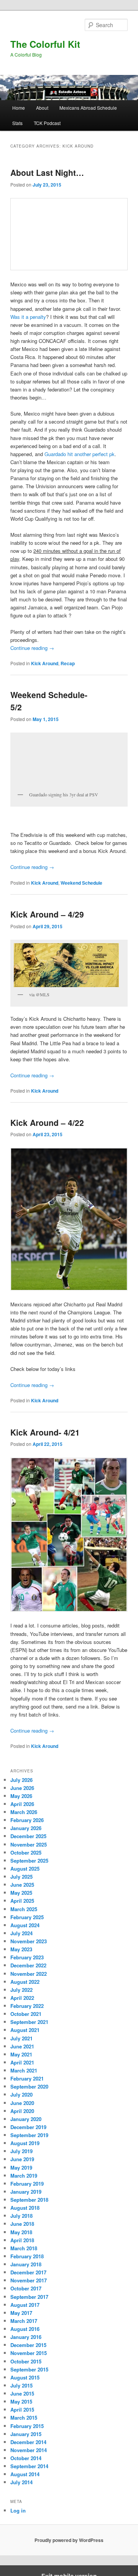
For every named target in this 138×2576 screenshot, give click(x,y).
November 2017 (29, 2280)
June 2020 (22, 2103)
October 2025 (26, 1852)
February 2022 (27, 2006)
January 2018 (26, 2264)
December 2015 (28, 2345)
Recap (68, 663)
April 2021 (22, 2062)
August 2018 (25, 2208)
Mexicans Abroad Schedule (88, 108)
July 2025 (21, 1877)
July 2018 (21, 2216)
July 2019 (21, 2151)
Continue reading (32, 648)
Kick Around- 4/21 (45, 1432)
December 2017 (28, 2272)
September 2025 (29, 1861)
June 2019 (22, 2159)
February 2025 (27, 1917)
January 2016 (26, 2337)
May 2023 (21, 1949)
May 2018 (21, 2232)
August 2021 (25, 2030)
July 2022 (21, 1990)
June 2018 (22, 2224)
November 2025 (29, 1844)
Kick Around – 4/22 (47, 1122)
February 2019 (27, 2184)
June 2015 (22, 2393)
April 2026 (22, 1804)
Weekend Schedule (81, 883)
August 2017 (25, 2305)
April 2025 (22, 1901)
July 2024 (21, 1933)
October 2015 (26, 2361)
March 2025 (24, 1909)
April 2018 (22, 2240)
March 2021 (24, 2070)
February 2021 (27, 2078)
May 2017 (21, 2313)
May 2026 (21, 1796)
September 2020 (29, 2086)
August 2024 (25, 1925)
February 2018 (27, 2256)
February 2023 (27, 1957)
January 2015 (26, 2434)
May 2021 (21, 2054)
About (42, 108)
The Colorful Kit (45, 44)
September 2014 (29, 2466)
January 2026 (26, 1828)
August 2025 (25, 1869)
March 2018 (24, 2248)
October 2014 (26, 2458)
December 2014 (28, 2442)
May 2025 (21, 1893)
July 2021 (21, 2038)
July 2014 (21, 2482)
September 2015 (29, 2369)
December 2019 (28, 2127)
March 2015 (24, 2418)
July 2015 (21, 2385)
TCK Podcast (47, 123)
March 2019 (24, 2176)
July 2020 (21, 2094)
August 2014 (25, 2474)
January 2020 (26, 2119)
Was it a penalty (28, 317)
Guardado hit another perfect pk (80, 454)
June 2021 (22, 2046)
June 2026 (22, 1788)
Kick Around (45, 663)
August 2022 (25, 1982)
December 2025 (28, 1836)
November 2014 (29, 2450)
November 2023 (29, 1941)
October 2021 (26, 2014)
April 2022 (22, 1998)
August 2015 (25, 2377)
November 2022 (29, 1974)
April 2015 (22, 2410)
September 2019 (29, 2135)
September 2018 (29, 2200)
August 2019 (25, 2143)
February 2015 (27, 2426)
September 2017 (29, 2297)
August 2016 (25, 2329)
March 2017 (24, 2321)
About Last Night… (47, 172)
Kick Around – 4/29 (47, 914)
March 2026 (24, 1812)
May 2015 (21, 2401)
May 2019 (21, 2168)
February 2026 (27, 1820)
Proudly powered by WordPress (69, 2540)
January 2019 (26, 2192)
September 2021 (29, 2022)
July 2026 (21, 1780)
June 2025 (22, 1885)
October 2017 (26, 2288)
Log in (18, 2510)
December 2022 (28, 1965)
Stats (17, 123)
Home (19, 108)
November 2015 (29, 2353)
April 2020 (22, 2111)
